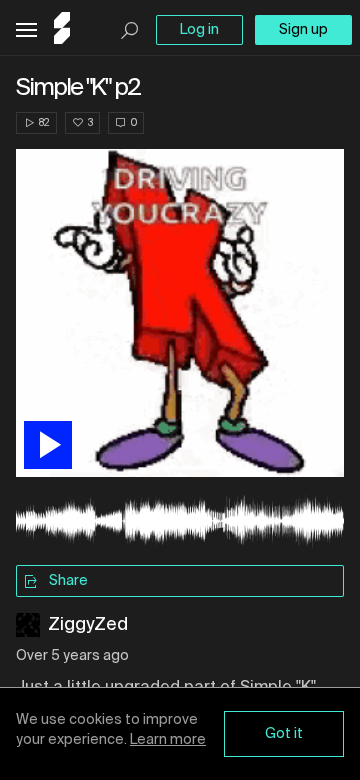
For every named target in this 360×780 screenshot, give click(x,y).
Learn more (168, 740)
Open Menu (26, 30)
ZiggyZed (88, 625)
